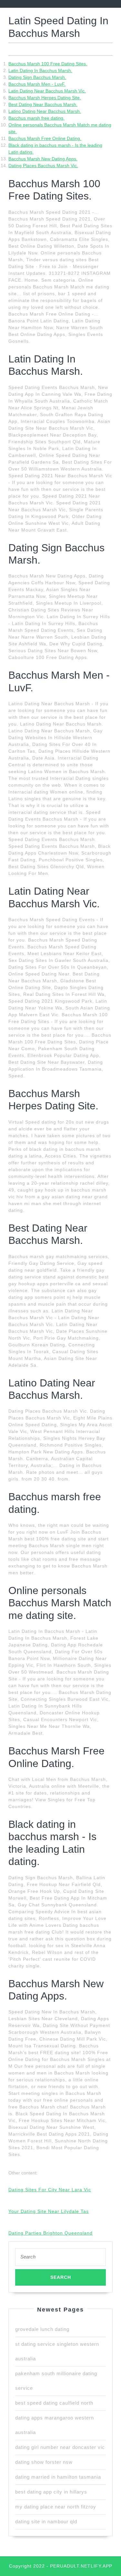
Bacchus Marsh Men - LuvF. (37, 84)
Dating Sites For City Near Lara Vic (50, 2190)
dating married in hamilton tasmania (58, 2477)
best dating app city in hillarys (51, 2492)
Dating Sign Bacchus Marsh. (37, 77)
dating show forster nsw (44, 2462)
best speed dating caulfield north (54, 2403)
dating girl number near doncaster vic (60, 2447)
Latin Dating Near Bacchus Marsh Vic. (47, 91)
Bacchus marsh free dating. (36, 118)
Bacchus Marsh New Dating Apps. (43, 159)
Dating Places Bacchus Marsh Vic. (43, 166)
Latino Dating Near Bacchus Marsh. (45, 111)
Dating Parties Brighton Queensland (50, 2233)
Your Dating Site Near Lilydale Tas (49, 2211)
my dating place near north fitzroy (56, 2507)
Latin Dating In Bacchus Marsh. (40, 70)
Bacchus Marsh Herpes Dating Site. (45, 98)
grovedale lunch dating (42, 2329)
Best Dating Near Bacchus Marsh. (43, 104)
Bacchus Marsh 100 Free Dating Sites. (48, 64)
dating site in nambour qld (46, 2522)
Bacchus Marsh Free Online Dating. (45, 138)
